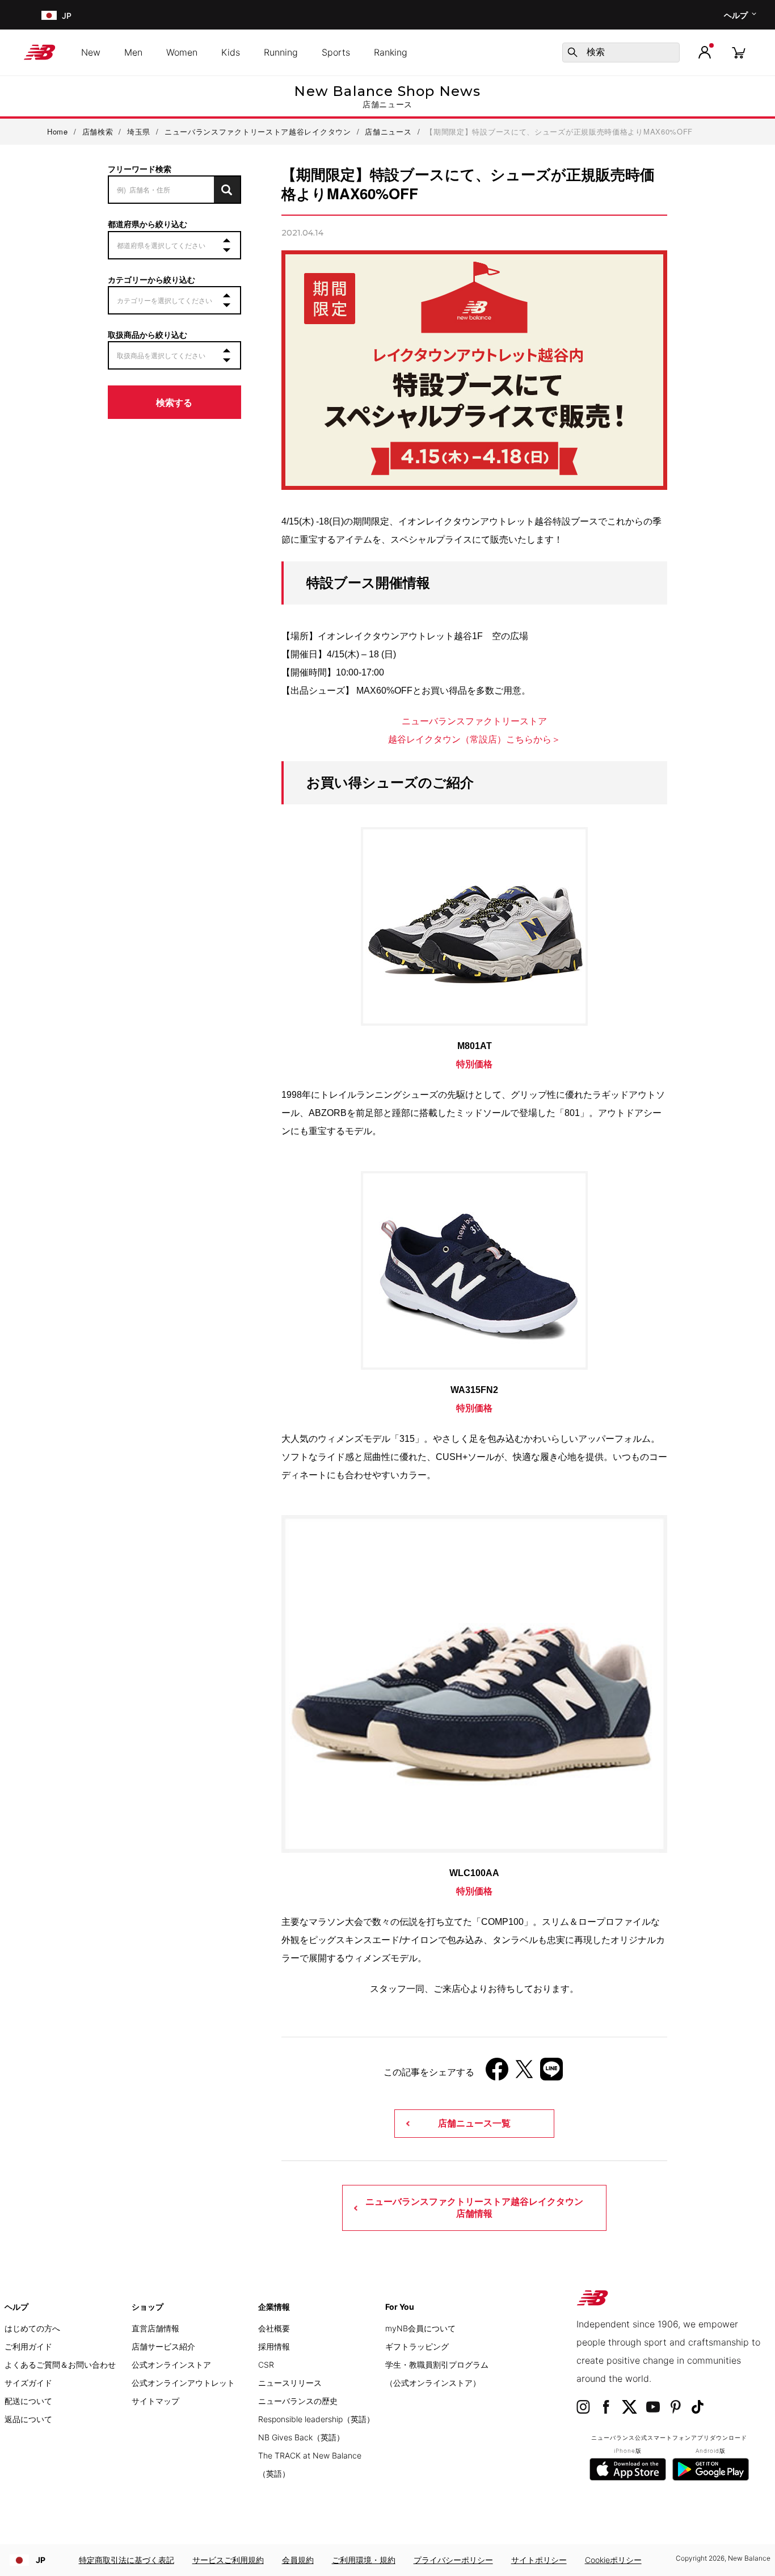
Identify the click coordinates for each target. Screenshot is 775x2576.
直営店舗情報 (155, 2328)
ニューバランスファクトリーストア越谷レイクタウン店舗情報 (474, 2207)
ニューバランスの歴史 (298, 2401)
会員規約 (298, 2560)
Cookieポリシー (613, 2560)
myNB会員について (420, 2328)
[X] (524, 2073)
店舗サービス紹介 (163, 2346)
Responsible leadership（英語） (316, 2419)
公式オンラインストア (171, 2365)
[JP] (48, 15)
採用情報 (274, 2346)
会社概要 (274, 2328)
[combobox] (621, 53)
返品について (28, 2419)
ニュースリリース (290, 2383)
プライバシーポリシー (453, 2560)
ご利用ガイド (28, 2346)
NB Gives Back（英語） (301, 2437)
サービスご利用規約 (228, 2560)
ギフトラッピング (417, 2346)
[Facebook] (497, 2073)
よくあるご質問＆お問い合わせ (60, 2365)
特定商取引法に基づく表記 (127, 2560)
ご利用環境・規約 (364, 2560)
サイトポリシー (539, 2560)
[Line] (551, 2073)
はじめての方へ (32, 2328)
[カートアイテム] (739, 52)
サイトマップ (155, 2401)
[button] (705, 52)
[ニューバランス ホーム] (44, 52)
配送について (28, 2401)
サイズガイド (28, 2383)
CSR (266, 2365)
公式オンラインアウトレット (183, 2383)
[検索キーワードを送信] (572, 52)
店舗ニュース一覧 (474, 2123)
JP (41, 2560)
